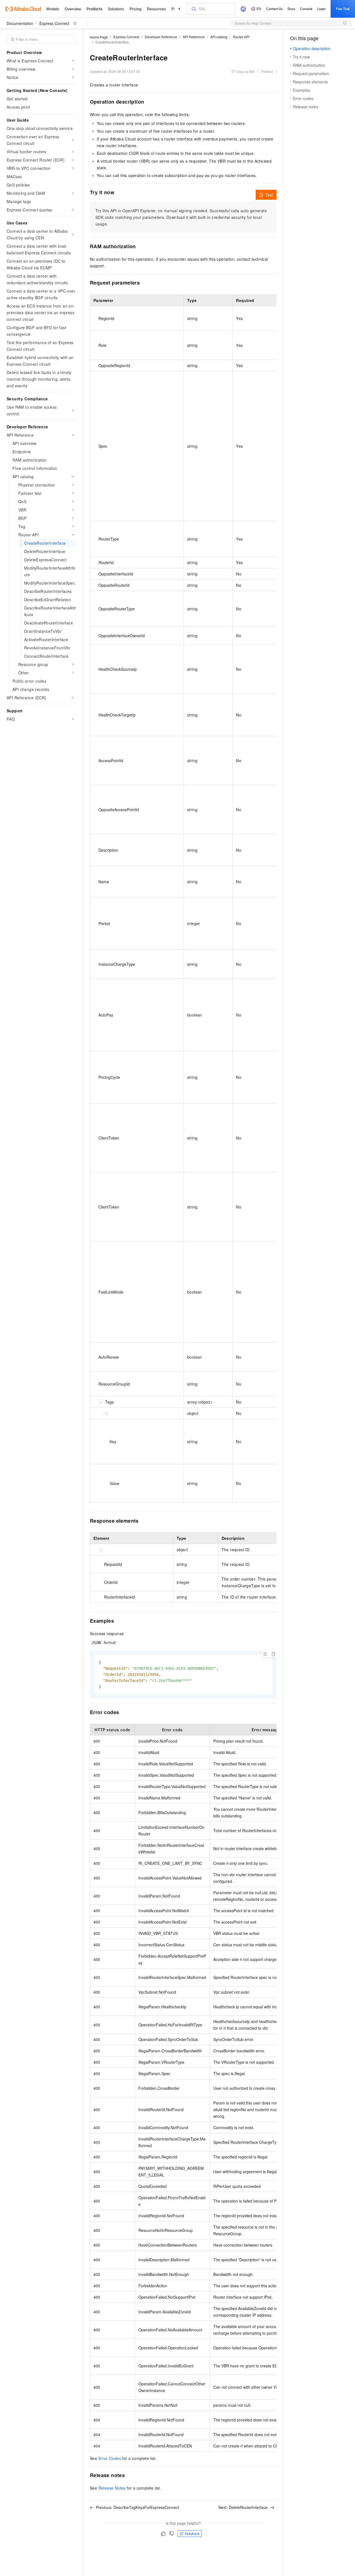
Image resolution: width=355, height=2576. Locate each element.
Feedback (192, 2533)
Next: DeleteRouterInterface (243, 2507)
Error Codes (110, 2458)
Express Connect (54, 23)
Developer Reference (161, 37)
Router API (241, 37)
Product (267, 71)
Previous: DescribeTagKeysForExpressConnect (138, 2507)
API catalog (219, 37)
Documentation (20, 23)
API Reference (194, 37)
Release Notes (112, 2488)
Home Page (99, 37)
